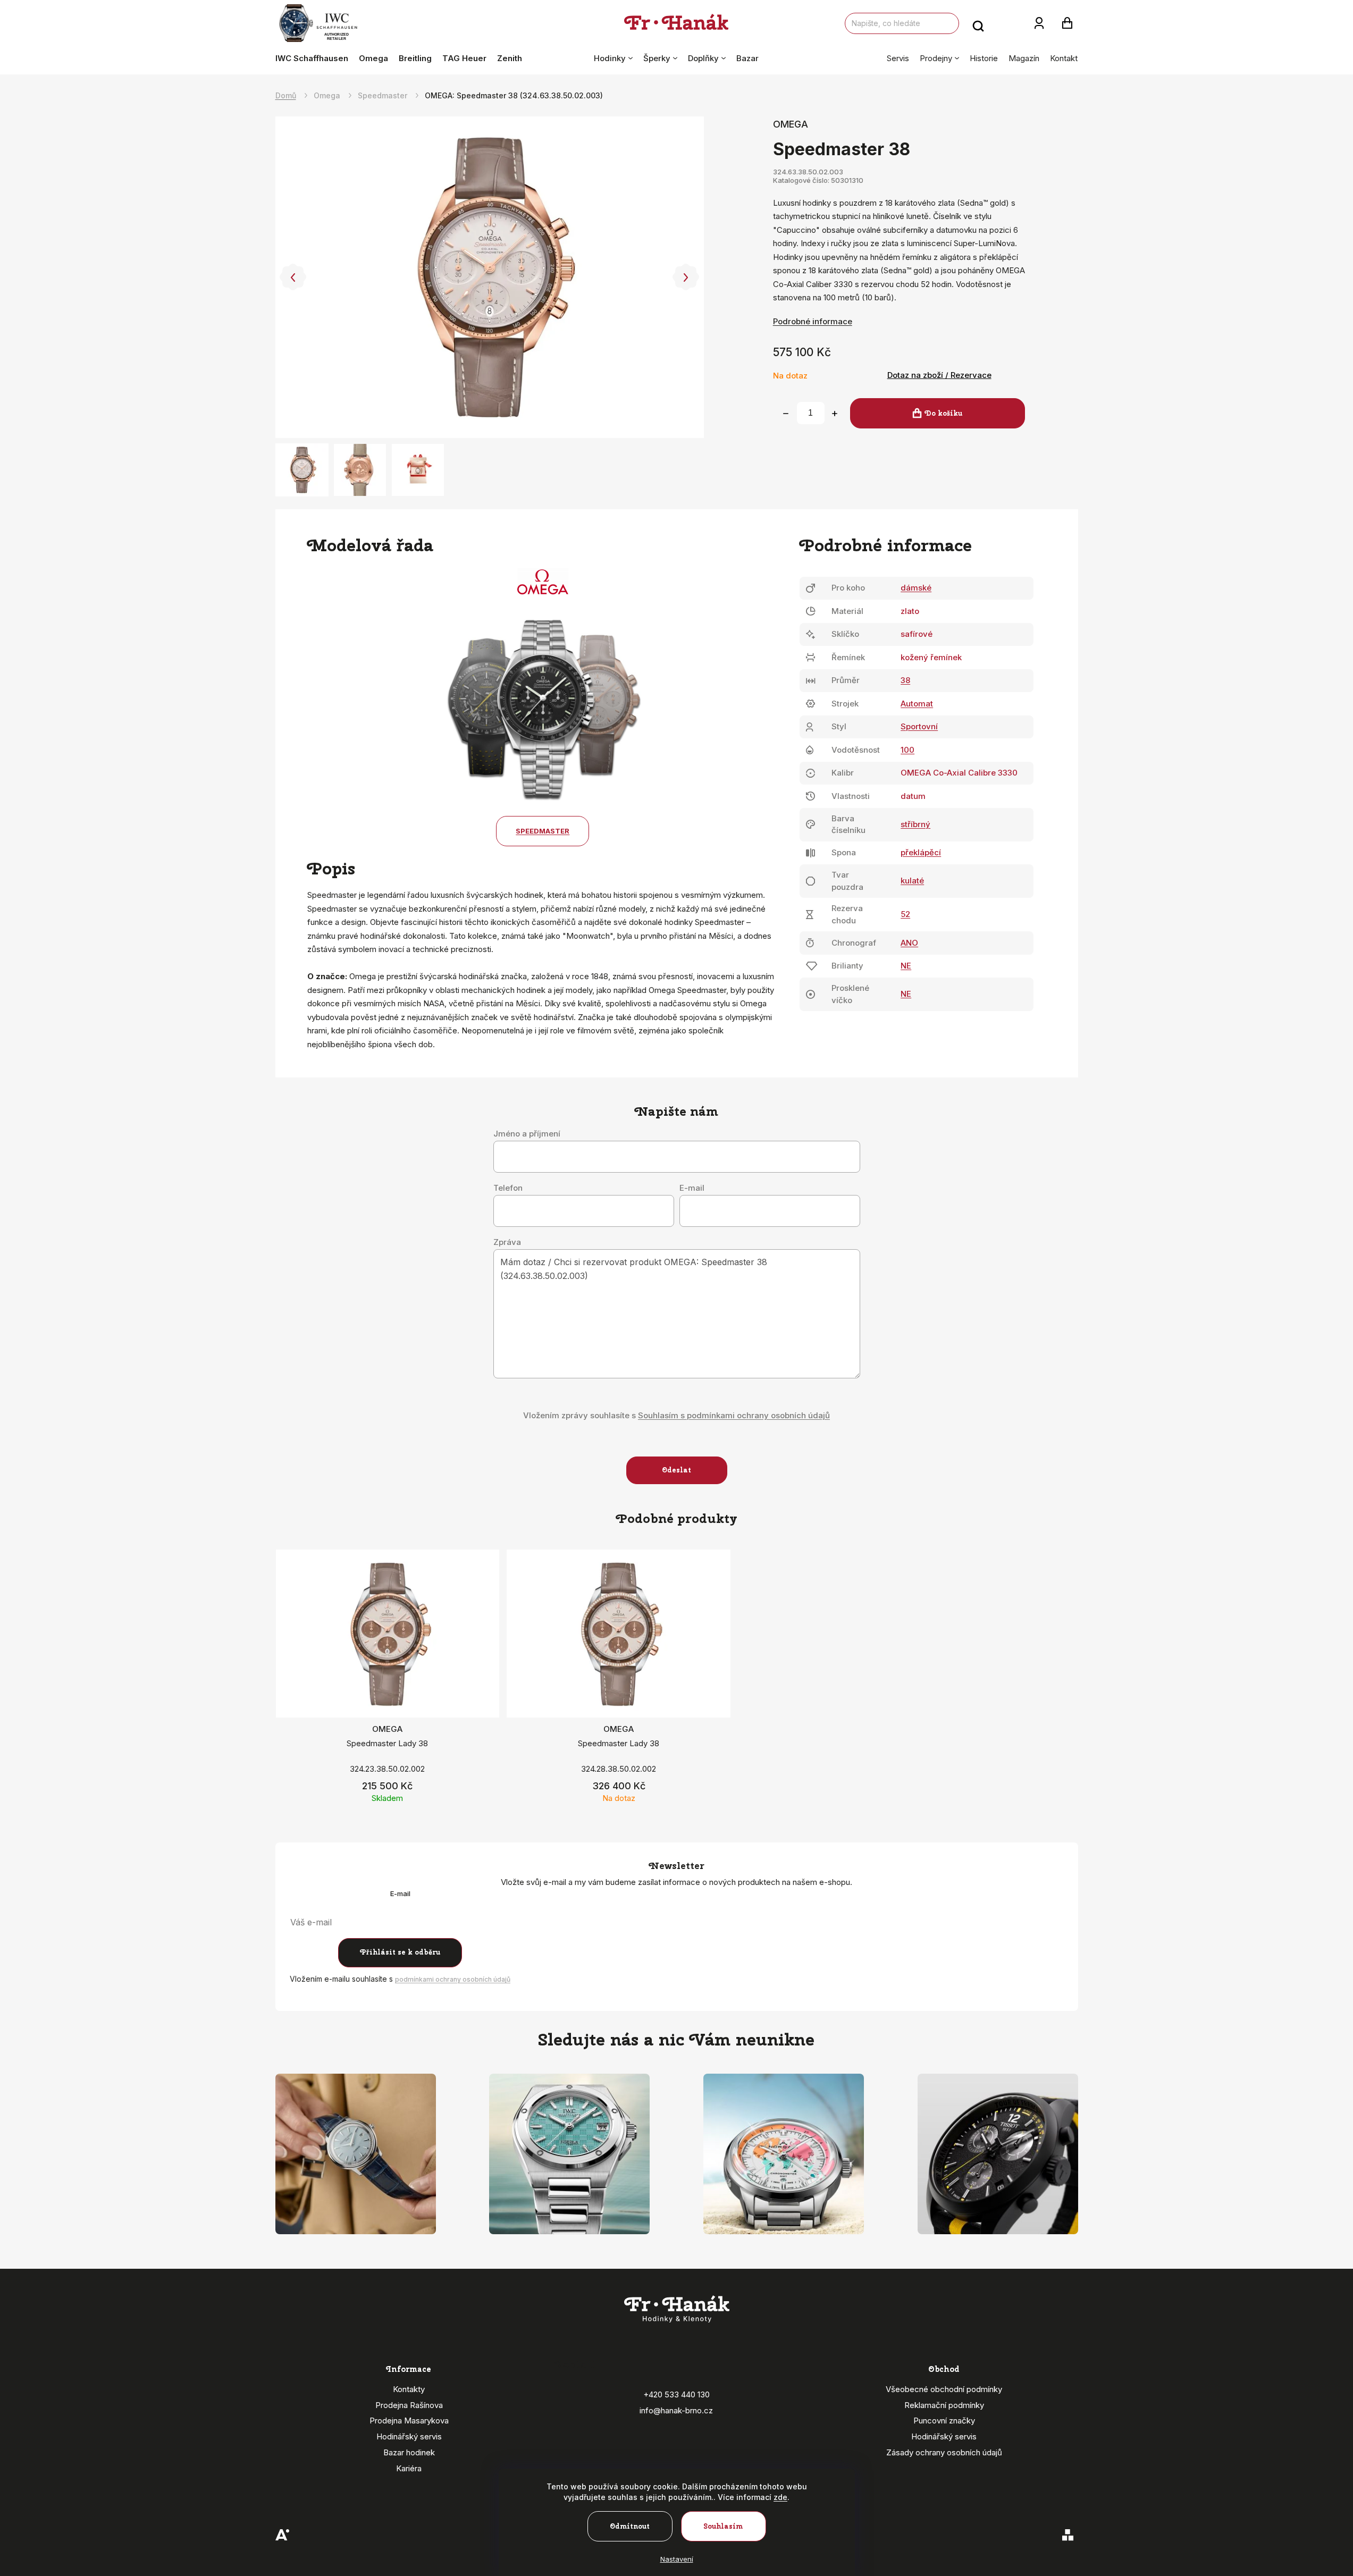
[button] (293, 277)
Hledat (978, 23)
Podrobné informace (813, 321)
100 (907, 750)
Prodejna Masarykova (409, 2421)
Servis (898, 58)
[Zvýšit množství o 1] (835, 414)
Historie (984, 58)
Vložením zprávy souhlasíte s (676, 1415)
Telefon (508, 1188)
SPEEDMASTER (543, 831)
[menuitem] (314, 58)
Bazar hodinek (409, 2452)
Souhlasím (723, 2526)
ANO (909, 943)
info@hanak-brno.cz (676, 2410)
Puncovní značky (944, 2421)
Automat (917, 704)
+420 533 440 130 (676, 2394)
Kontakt (1064, 58)
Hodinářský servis (409, 2436)
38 (905, 680)
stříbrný (915, 824)
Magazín (1024, 58)
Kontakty (409, 2389)
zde (780, 2497)
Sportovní (919, 726)
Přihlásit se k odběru (400, 1952)
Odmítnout (630, 2526)
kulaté (912, 881)
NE (906, 966)
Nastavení (677, 2559)
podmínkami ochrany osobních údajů (453, 1979)
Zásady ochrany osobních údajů (944, 2452)
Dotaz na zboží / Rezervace (939, 375)
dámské (916, 588)
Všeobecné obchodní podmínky (944, 2389)
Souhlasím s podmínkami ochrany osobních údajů (734, 1415)
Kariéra (409, 2468)
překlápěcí (921, 852)
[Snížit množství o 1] (786, 414)
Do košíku (943, 413)
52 (905, 914)
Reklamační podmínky (944, 2405)
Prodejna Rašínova (409, 2405)
